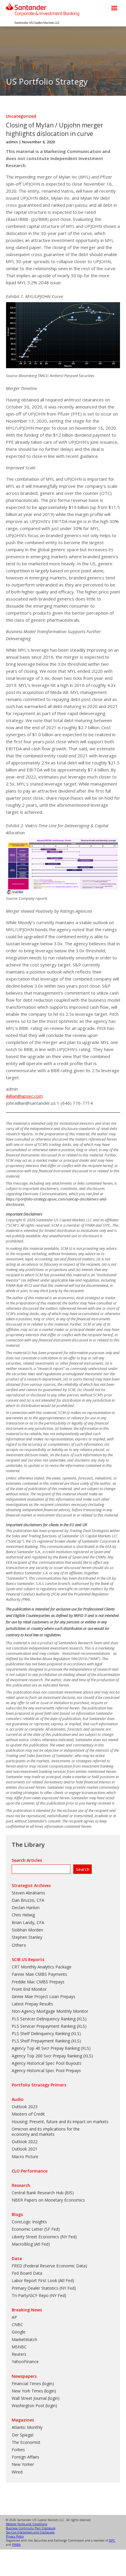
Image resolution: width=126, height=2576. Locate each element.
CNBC (17, 2324)
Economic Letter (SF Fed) (36, 2229)
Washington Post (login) (34, 2406)
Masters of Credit (28, 2114)
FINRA (16, 2545)
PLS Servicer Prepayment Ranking (44, 2026)
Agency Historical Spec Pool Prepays (46, 2070)
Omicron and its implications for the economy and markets (46, 2132)
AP (14, 2317)
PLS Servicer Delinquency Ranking (44, 2019)
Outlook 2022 (25, 2142)
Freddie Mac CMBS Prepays (38, 1982)
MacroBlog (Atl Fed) (31, 2244)
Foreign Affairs (25, 2457)
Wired (17, 2472)
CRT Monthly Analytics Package (42, 1967)
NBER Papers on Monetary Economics (48, 2200)
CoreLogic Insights (29, 2222)
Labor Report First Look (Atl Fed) (43, 2280)
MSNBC (19, 2347)
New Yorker (23, 2464)
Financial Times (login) (33, 2384)
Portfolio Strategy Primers (39, 2085)
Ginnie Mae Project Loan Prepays (44, 1996)
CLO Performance (30, 2171)
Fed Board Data (27, 2273)
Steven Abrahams (28, 1893)
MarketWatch (24, 2339)
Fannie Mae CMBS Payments (39, 1974)
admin (12, 142)
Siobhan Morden (27, 1930)
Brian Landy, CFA (28, 1922)
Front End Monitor (29, 1989)
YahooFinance (25, 2361)
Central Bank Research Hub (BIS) (43, 2193)
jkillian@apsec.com (24, 1096)
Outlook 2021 (25, 2149)
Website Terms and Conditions (27, 2524)
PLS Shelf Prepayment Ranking (41, 2041)
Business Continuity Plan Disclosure (31, 2528)
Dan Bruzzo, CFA (28, 1900)
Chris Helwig (23, 1915)
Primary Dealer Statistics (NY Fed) (44, 2288)
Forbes (18, 2450)
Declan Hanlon (26, 1907)
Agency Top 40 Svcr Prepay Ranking (46, 2048)
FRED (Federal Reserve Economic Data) (49, 2266)
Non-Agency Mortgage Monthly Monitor (50, 2011)
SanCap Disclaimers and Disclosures (30, 2532)
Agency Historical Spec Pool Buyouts (47, 2063)
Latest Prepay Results (32, 2004)
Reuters (19, 2354)
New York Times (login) (34, 2391)
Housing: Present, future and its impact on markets (60, 2122)
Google (19, 2332)
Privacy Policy (15, 2536)
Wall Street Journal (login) (36, 2398)
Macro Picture (25, 2157)
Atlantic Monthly (27, 2427)
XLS (81, 2019)
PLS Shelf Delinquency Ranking (41, 2033)
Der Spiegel (23, 2435)
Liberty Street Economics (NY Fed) (44, 2237)
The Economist (26, 2442)
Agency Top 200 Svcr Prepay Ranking (47, 2056)
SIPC (112, 2540)
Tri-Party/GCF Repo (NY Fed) (39, 2295)
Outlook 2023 (25, 2107)
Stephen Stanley (27, 1937)
